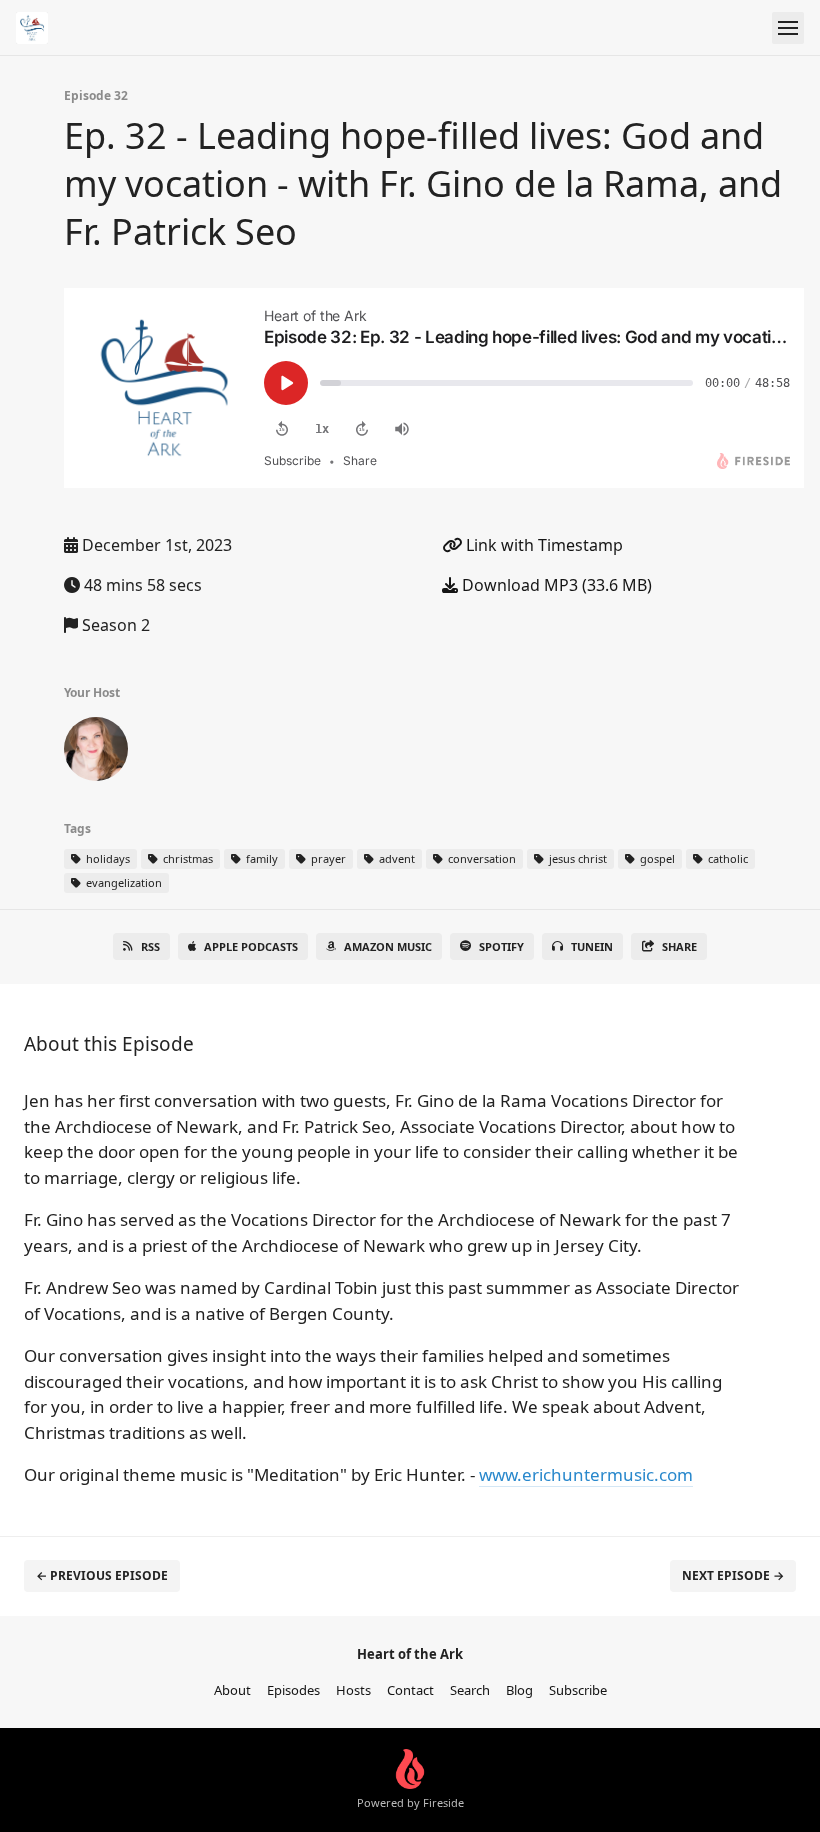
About (232, 1690)
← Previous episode (102, 1575)
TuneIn (592, 946)
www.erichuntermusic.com (586, 1474)
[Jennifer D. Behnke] (96, 753)
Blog (519, 1690)
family (260, 858)
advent (395, 858)
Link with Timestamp (542, 545)
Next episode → (733, 1575)
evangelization (122, 882)
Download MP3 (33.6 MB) (555, 585)
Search (470, 1690)
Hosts (353, 1690)
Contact (410, 1690)
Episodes (293, 1690)
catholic (726, 858)
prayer (327, 858)
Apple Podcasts (251, 946)
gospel (656, 858)
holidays (106, 858)
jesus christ (576, 858)
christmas (186, 858)
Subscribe (578, 1690)
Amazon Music (388, 946)
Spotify (501, 946)
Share (679, 946)
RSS (150, 946)
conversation (480, 858)
